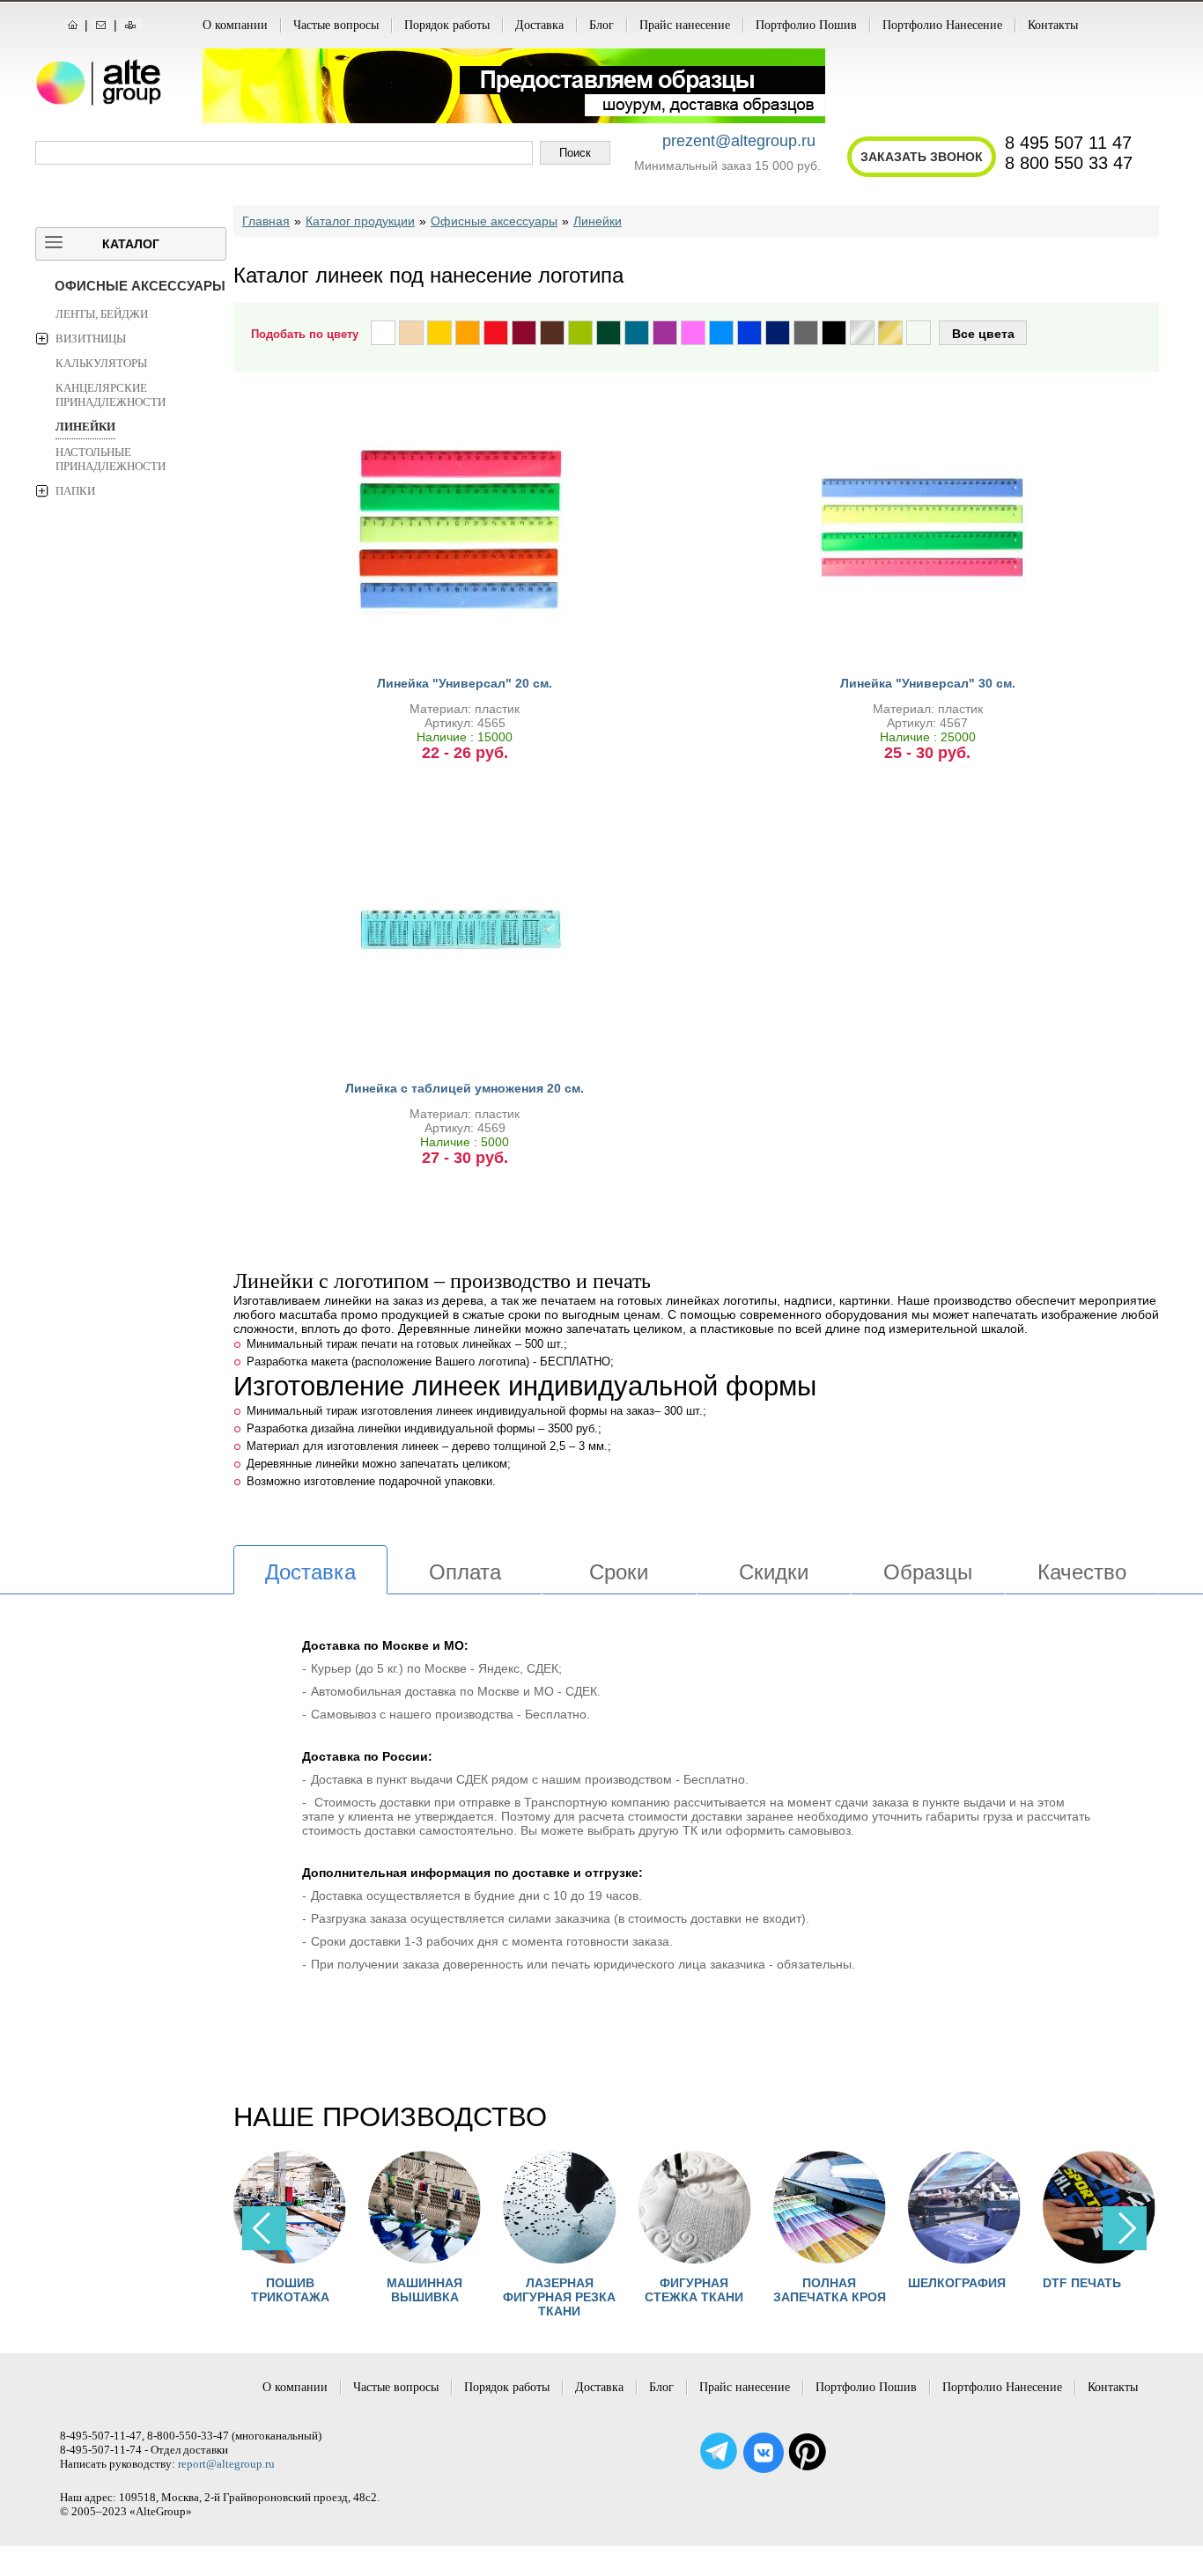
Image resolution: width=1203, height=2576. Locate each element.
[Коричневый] (552, 333)
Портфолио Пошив (806, 25)
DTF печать (1082, 2283)
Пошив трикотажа (290, 2290)
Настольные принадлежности (111, 459)
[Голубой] (721, 333)
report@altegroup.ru (226, 2464)
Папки (75, 491)
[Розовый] (693, 333)
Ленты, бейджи (102, 314)
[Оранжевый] (468, 333)
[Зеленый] (609, 333)
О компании (235, 25)
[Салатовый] (580, 333)
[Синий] (749, 333)
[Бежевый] (411, 333)
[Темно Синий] (778, 333)
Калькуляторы (101, 363)
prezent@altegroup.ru (739, 141)
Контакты (1053, 25)
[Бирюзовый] (637, 333)
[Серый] (806, 333)
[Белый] (383, 333)
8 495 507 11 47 (1068, 143)
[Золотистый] (890, 333)
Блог (601, 25)
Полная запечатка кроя (830, 2290)
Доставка (539, 25)
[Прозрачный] (919, 333)
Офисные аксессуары (140, 286)
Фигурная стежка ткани (694, 2290)
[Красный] (496, 333)
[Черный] (834, 333)
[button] (1125, 2228)
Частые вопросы (336, 25)
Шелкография (957, 2283)
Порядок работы (447, 25)
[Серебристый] (862, 333)
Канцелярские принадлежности (111, 395)
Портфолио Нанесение (942, 25)
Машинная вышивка (424, 2290)
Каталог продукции (360, 221)
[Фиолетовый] (665, 333)
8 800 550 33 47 (1069, 163)
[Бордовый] (524, 333)
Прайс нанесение (685, 25)
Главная (266, 221)
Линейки (85, 427)
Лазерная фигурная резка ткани (559, 2297)
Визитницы (91, 339)
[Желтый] (439, 333)
